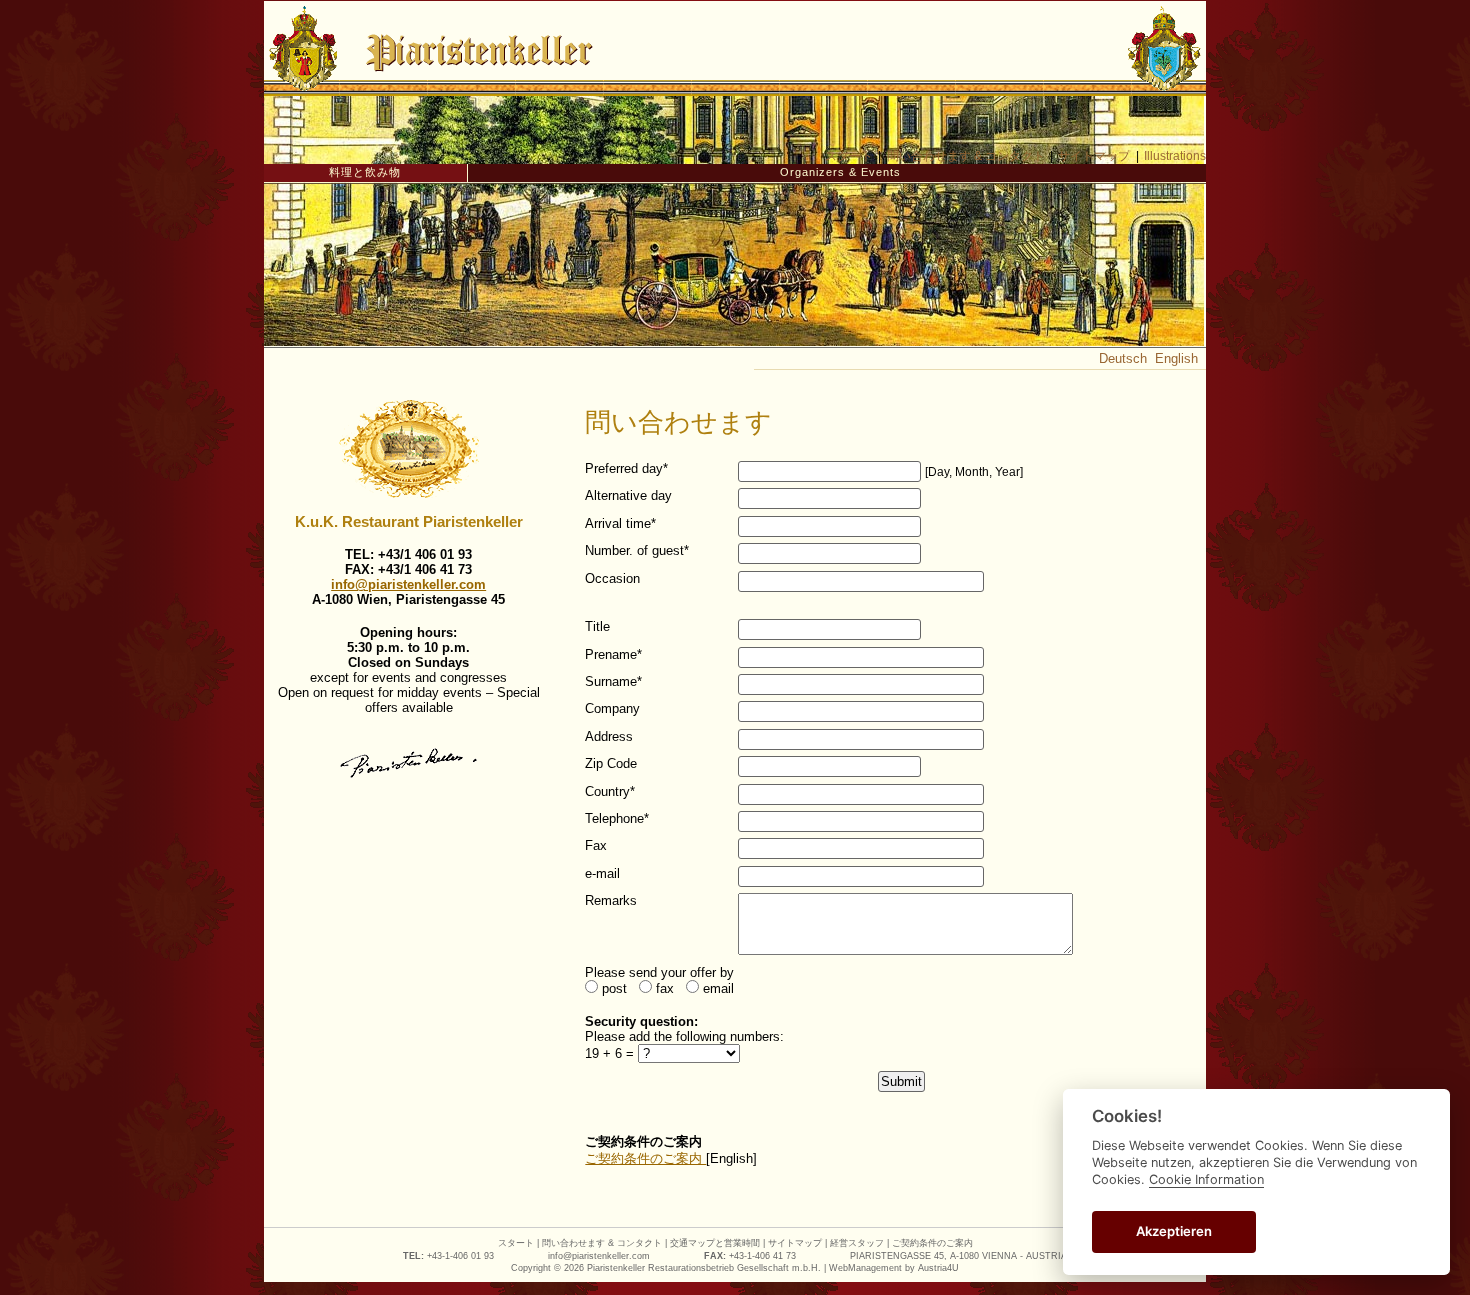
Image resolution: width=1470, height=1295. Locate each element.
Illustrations (1175, 156)
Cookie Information (1206, 1179)
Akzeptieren (1174, 1231)
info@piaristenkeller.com (408, 584)
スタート (849, 156)
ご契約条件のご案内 (645, 1158)
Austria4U (938, 1268)
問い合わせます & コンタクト (966, 156)
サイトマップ (1094, 156)
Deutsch (1123, 358)
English (1176, 358)
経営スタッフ (857, 1243)
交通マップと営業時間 (715, 1243)
